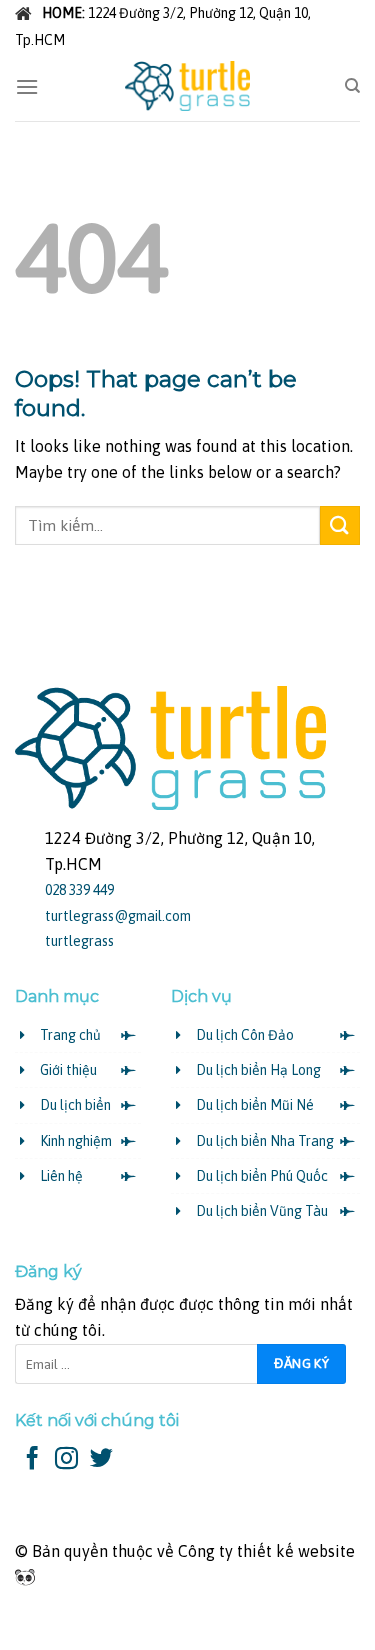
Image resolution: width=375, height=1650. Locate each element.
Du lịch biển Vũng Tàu (262, 1211)
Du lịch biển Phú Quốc (262, 1176)
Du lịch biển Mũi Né (255, 1105)
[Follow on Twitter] (101, 1460)
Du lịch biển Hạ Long (258, 1070)
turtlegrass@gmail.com (118, 916)
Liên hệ (61, 1176)
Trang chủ (70, 1035)
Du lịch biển (75, 1105)
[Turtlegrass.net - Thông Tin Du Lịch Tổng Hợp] (188, 86)
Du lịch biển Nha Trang (265, 1141)
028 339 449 (79, 890)
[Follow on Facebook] (32, 1460)
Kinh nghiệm (76, 1141)
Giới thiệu (68, 1070)
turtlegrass (79, 941)
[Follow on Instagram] (66, 1460)
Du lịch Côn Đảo (245, 1035)
